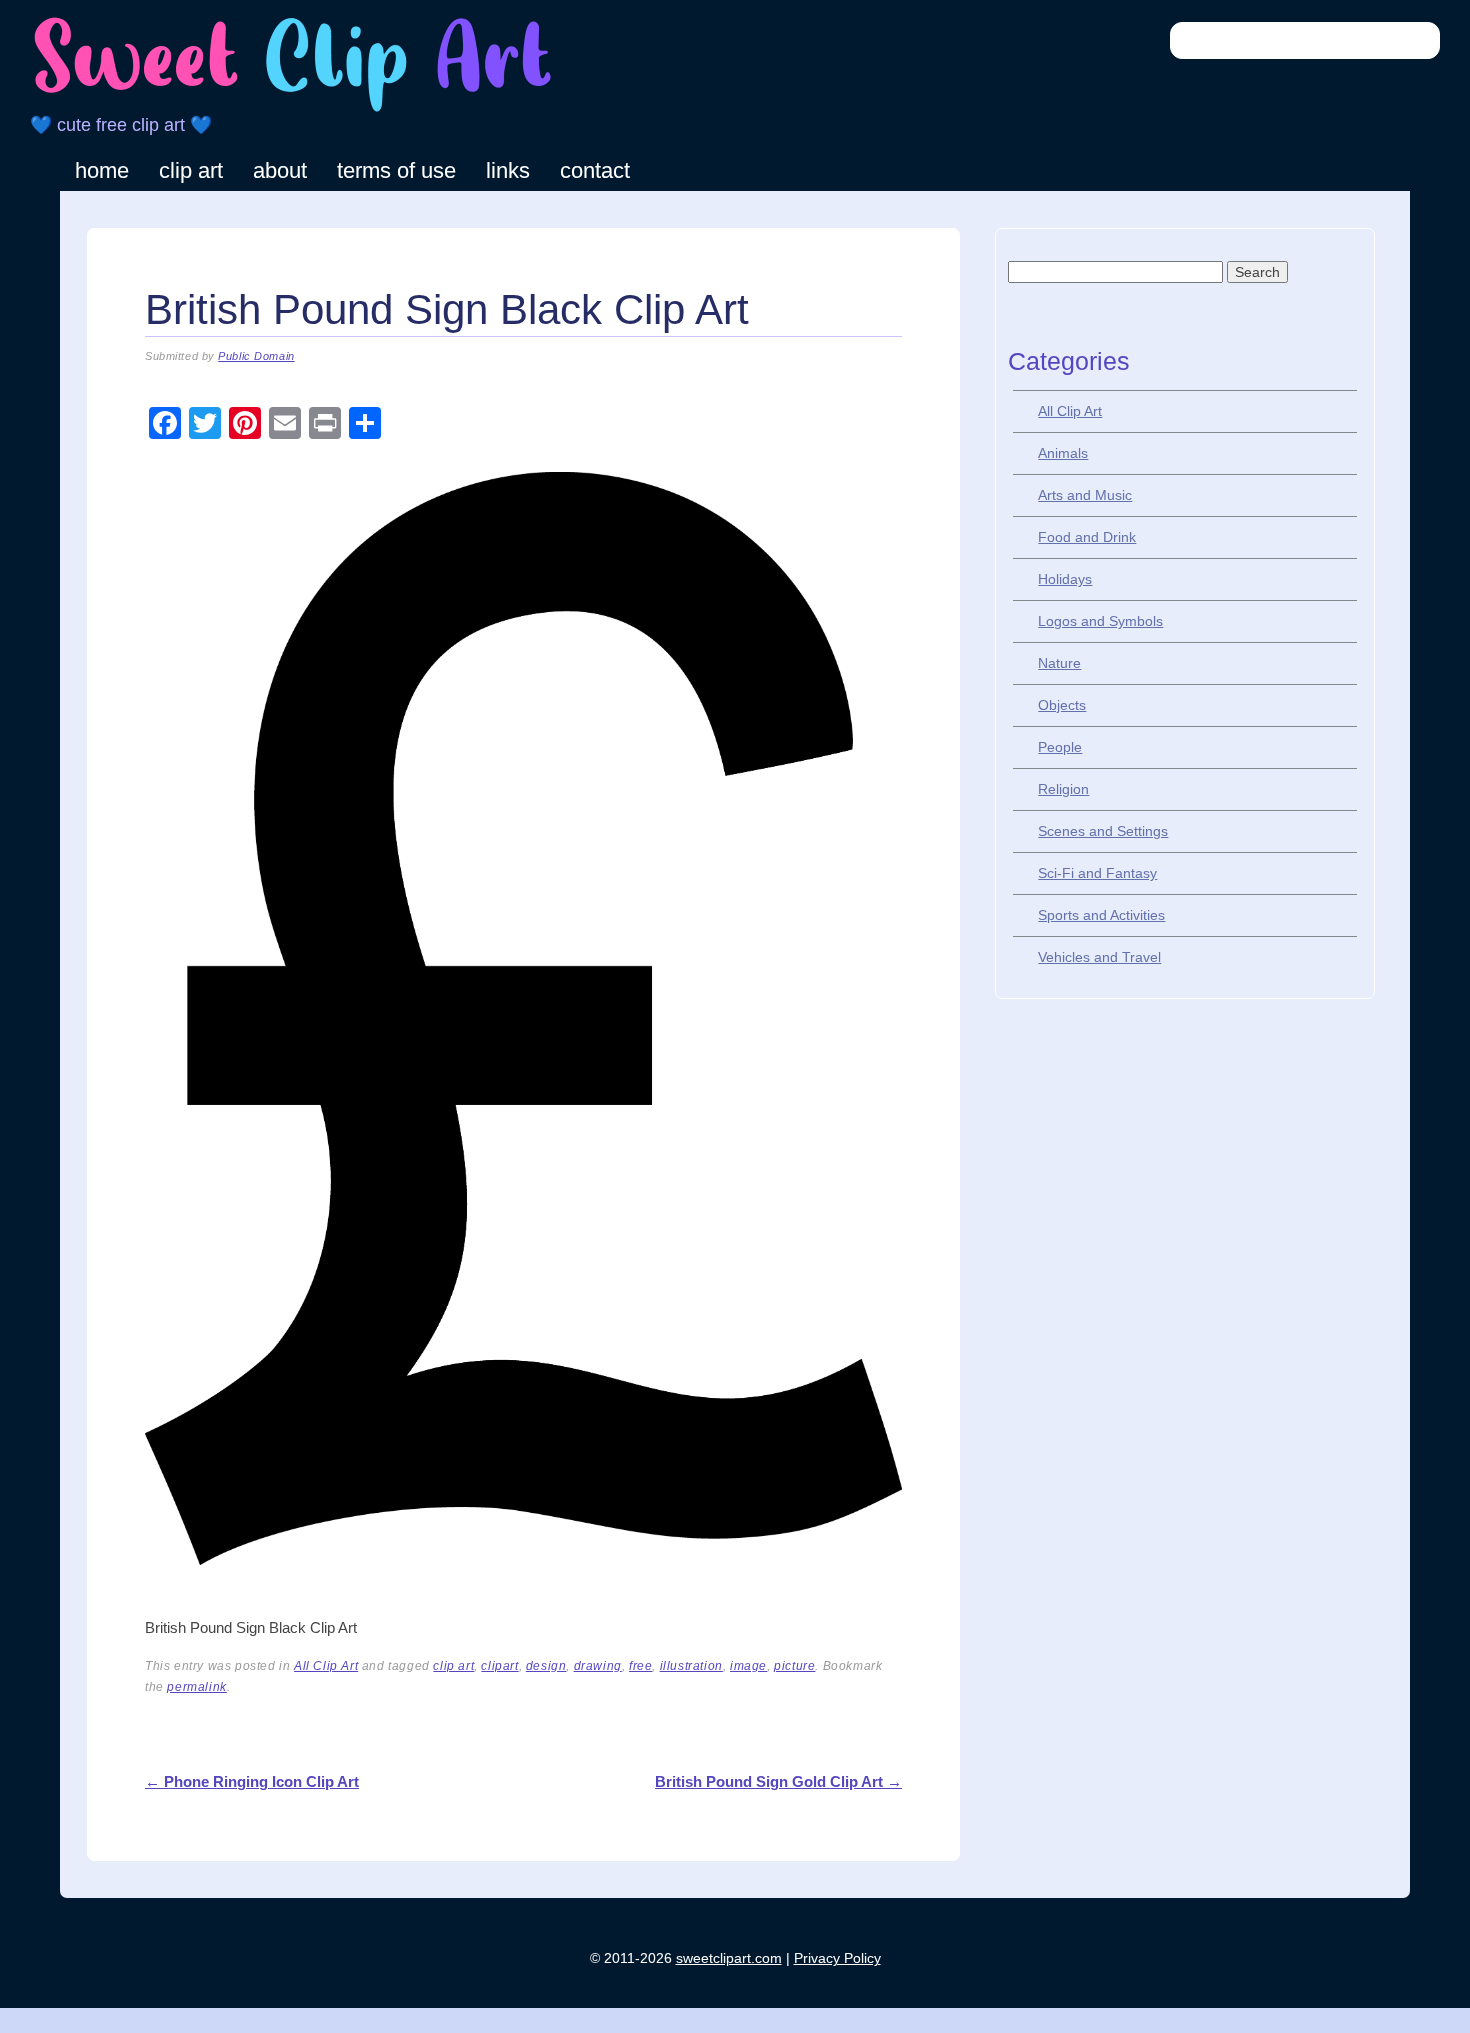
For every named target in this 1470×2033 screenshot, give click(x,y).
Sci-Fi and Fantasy (1097, 873)
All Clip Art (326, 1666)
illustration (691, 1666)
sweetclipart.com (729, 1958)
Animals (1063, 453)
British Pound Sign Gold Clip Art (778, 1781)
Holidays (1065, 579)
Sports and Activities (1101, 915)
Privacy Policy (837, 1958)
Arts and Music (1085, 495)
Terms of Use (396, 170)
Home (102, 170)
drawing (598, 1666)
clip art (453, 1666)
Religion (1063, 789)
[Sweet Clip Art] (293, 109)
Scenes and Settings (1103, 831)
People (1060, 747)
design (546, 1666)
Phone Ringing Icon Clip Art (252, 1781)
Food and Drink (1087, 537)
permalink (196, 1687)
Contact (595, 170)
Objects (1062, 705)
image (748, 1666)
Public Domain (256, 356)
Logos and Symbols (1100, 621)
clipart (499, 1666)
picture (794, 1666)
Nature (1059, 663)
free (640, 1666)
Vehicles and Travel (1099, 957)
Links (508, 170)
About (280, 170)
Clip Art (191, 170)
